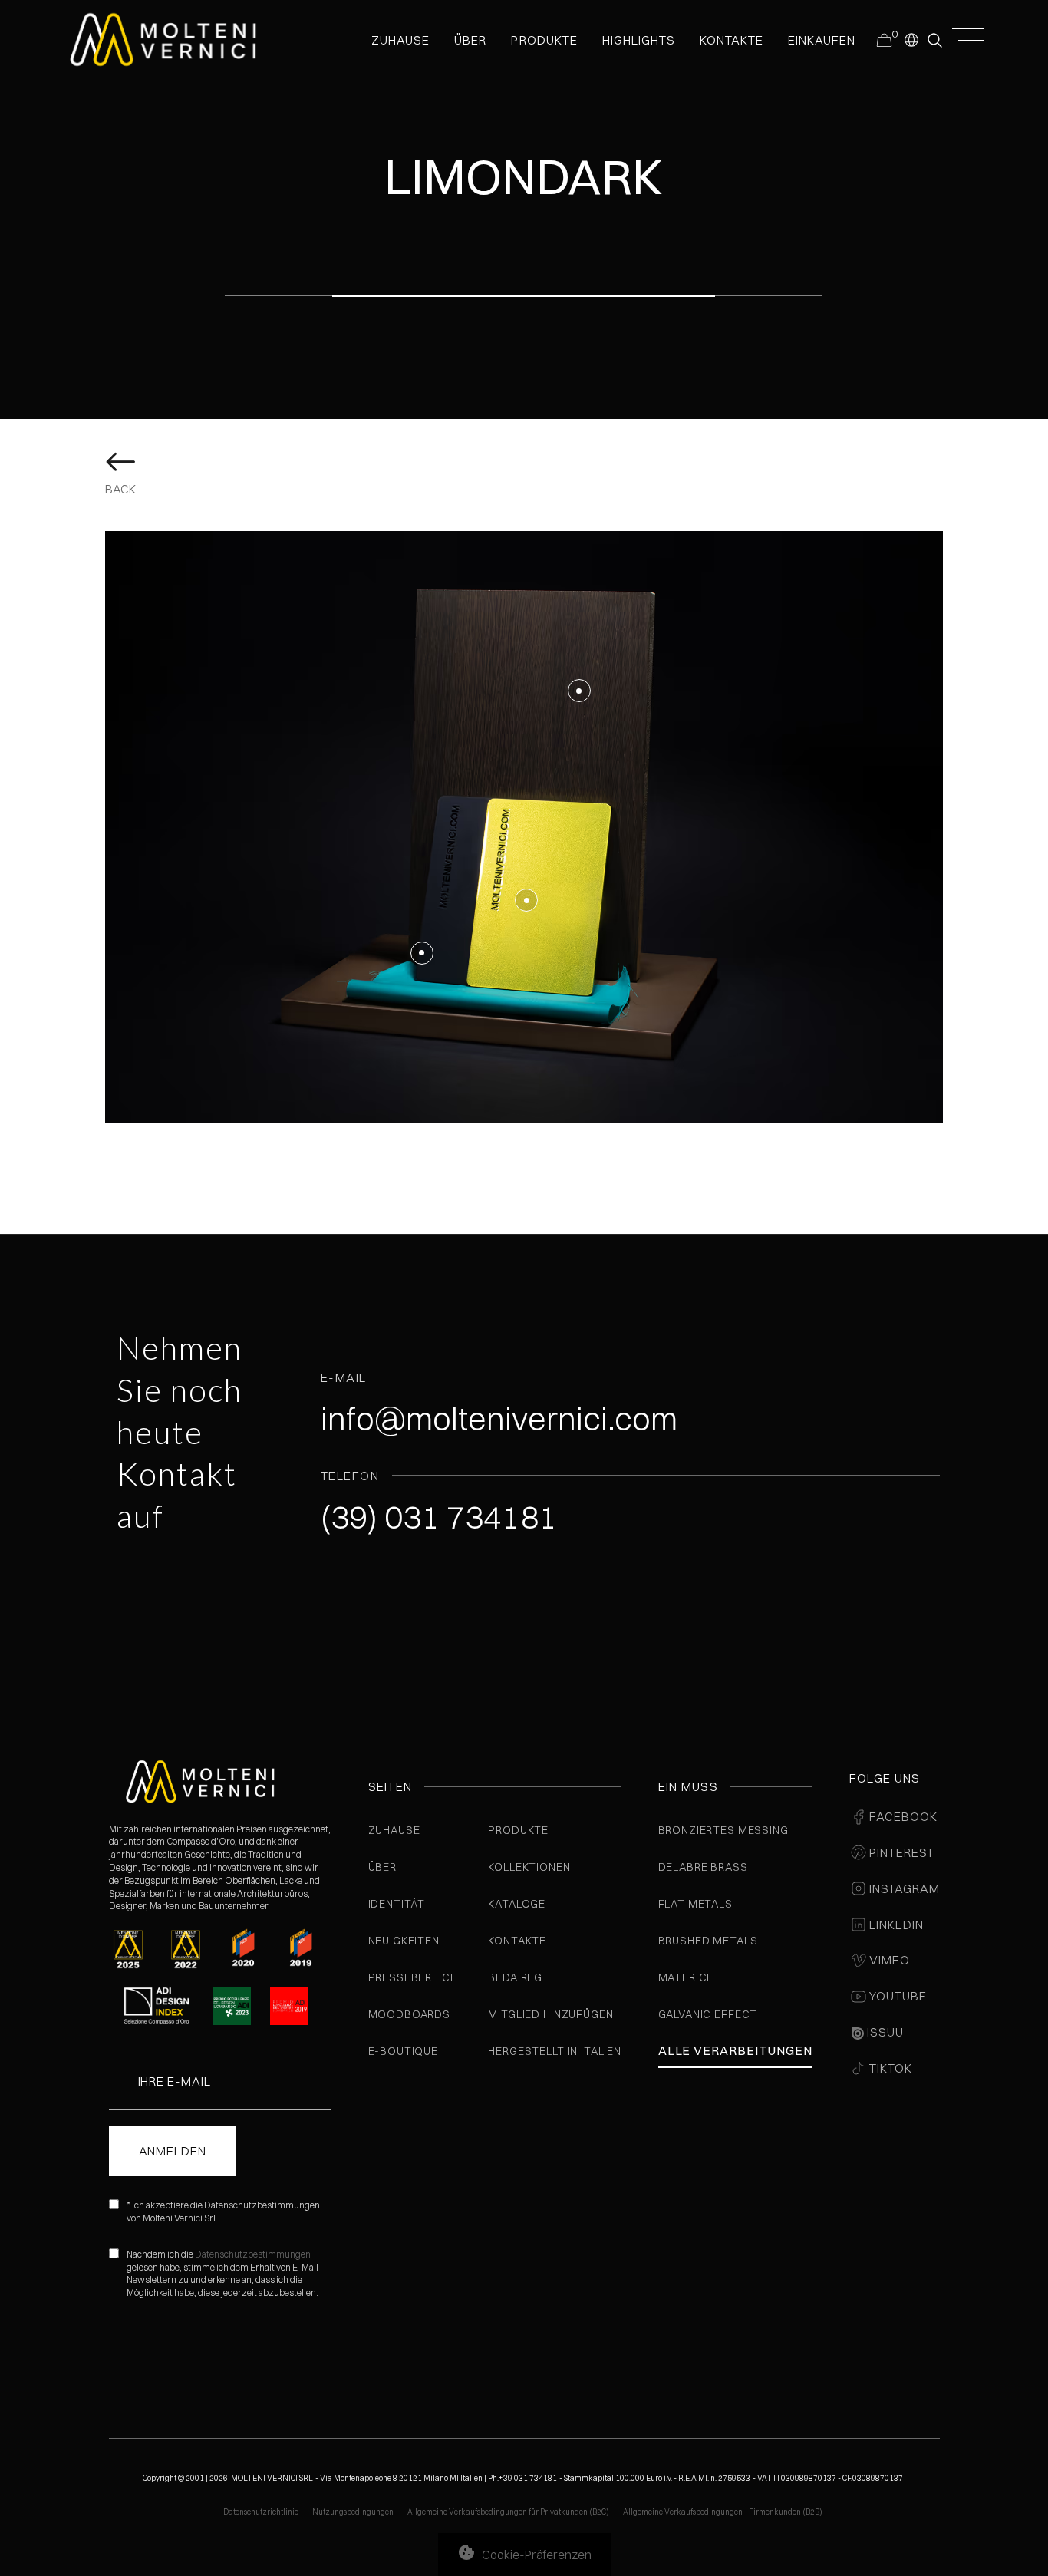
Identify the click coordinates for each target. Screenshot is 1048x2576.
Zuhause (394, 1830)
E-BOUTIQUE (403, 2051)
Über (382, 1867)
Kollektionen (529, 1867)
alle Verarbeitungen (735, 2050)
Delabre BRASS (703, 1867)
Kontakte (517, 1941)
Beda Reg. (517, 1977)
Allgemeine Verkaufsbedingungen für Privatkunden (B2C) (508, 2512)
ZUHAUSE (400, 40)
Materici (684, 1977)
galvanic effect (708, 2014)
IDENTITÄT (397, 1904)
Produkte (544, 40)
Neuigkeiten (404, 1941)
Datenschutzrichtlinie (261, 2512)
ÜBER (470, 40)
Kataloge (517, 1904)
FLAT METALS (695, 1904)
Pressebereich (413, 1977)
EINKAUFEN (822, 40)
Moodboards (409, 2014)
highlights (639, 40)
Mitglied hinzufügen (550, 2014)
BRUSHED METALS (708, 1941)
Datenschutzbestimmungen (253, 2254)
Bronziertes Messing (723, 1830)
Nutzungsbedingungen (353, 2512)
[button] (911, 39)
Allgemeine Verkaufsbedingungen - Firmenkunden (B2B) (723, 2512)
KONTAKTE (732, 40)
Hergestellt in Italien (554, 2051)
